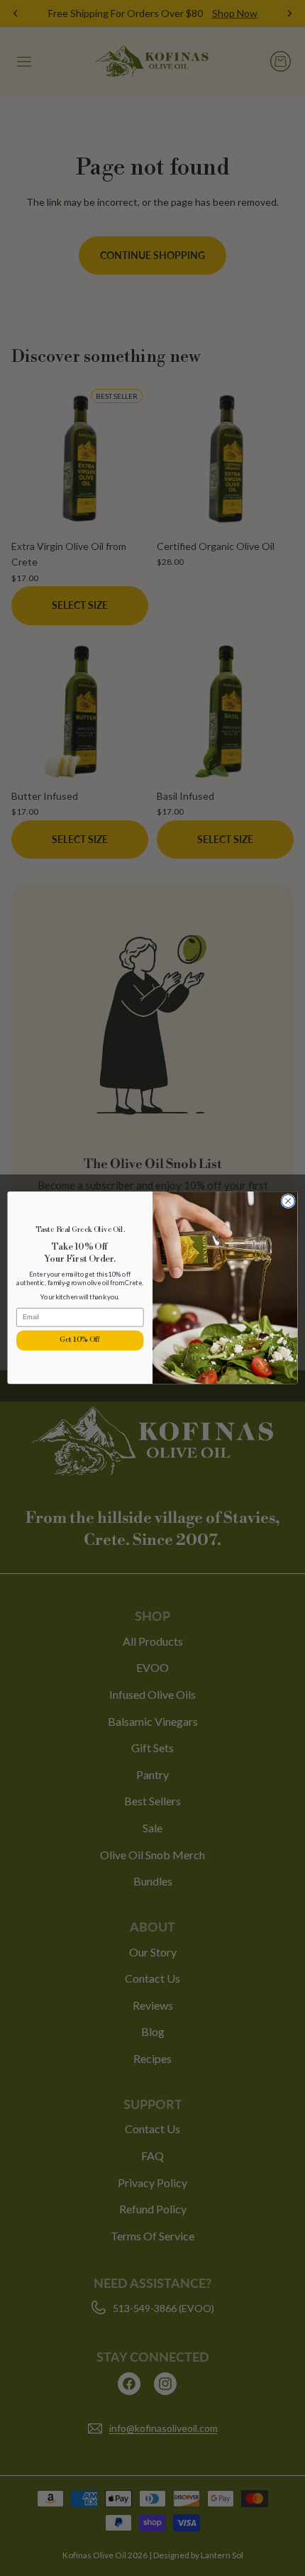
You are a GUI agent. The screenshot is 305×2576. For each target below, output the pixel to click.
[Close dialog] (288, 1201)
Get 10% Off (80, 1340)
